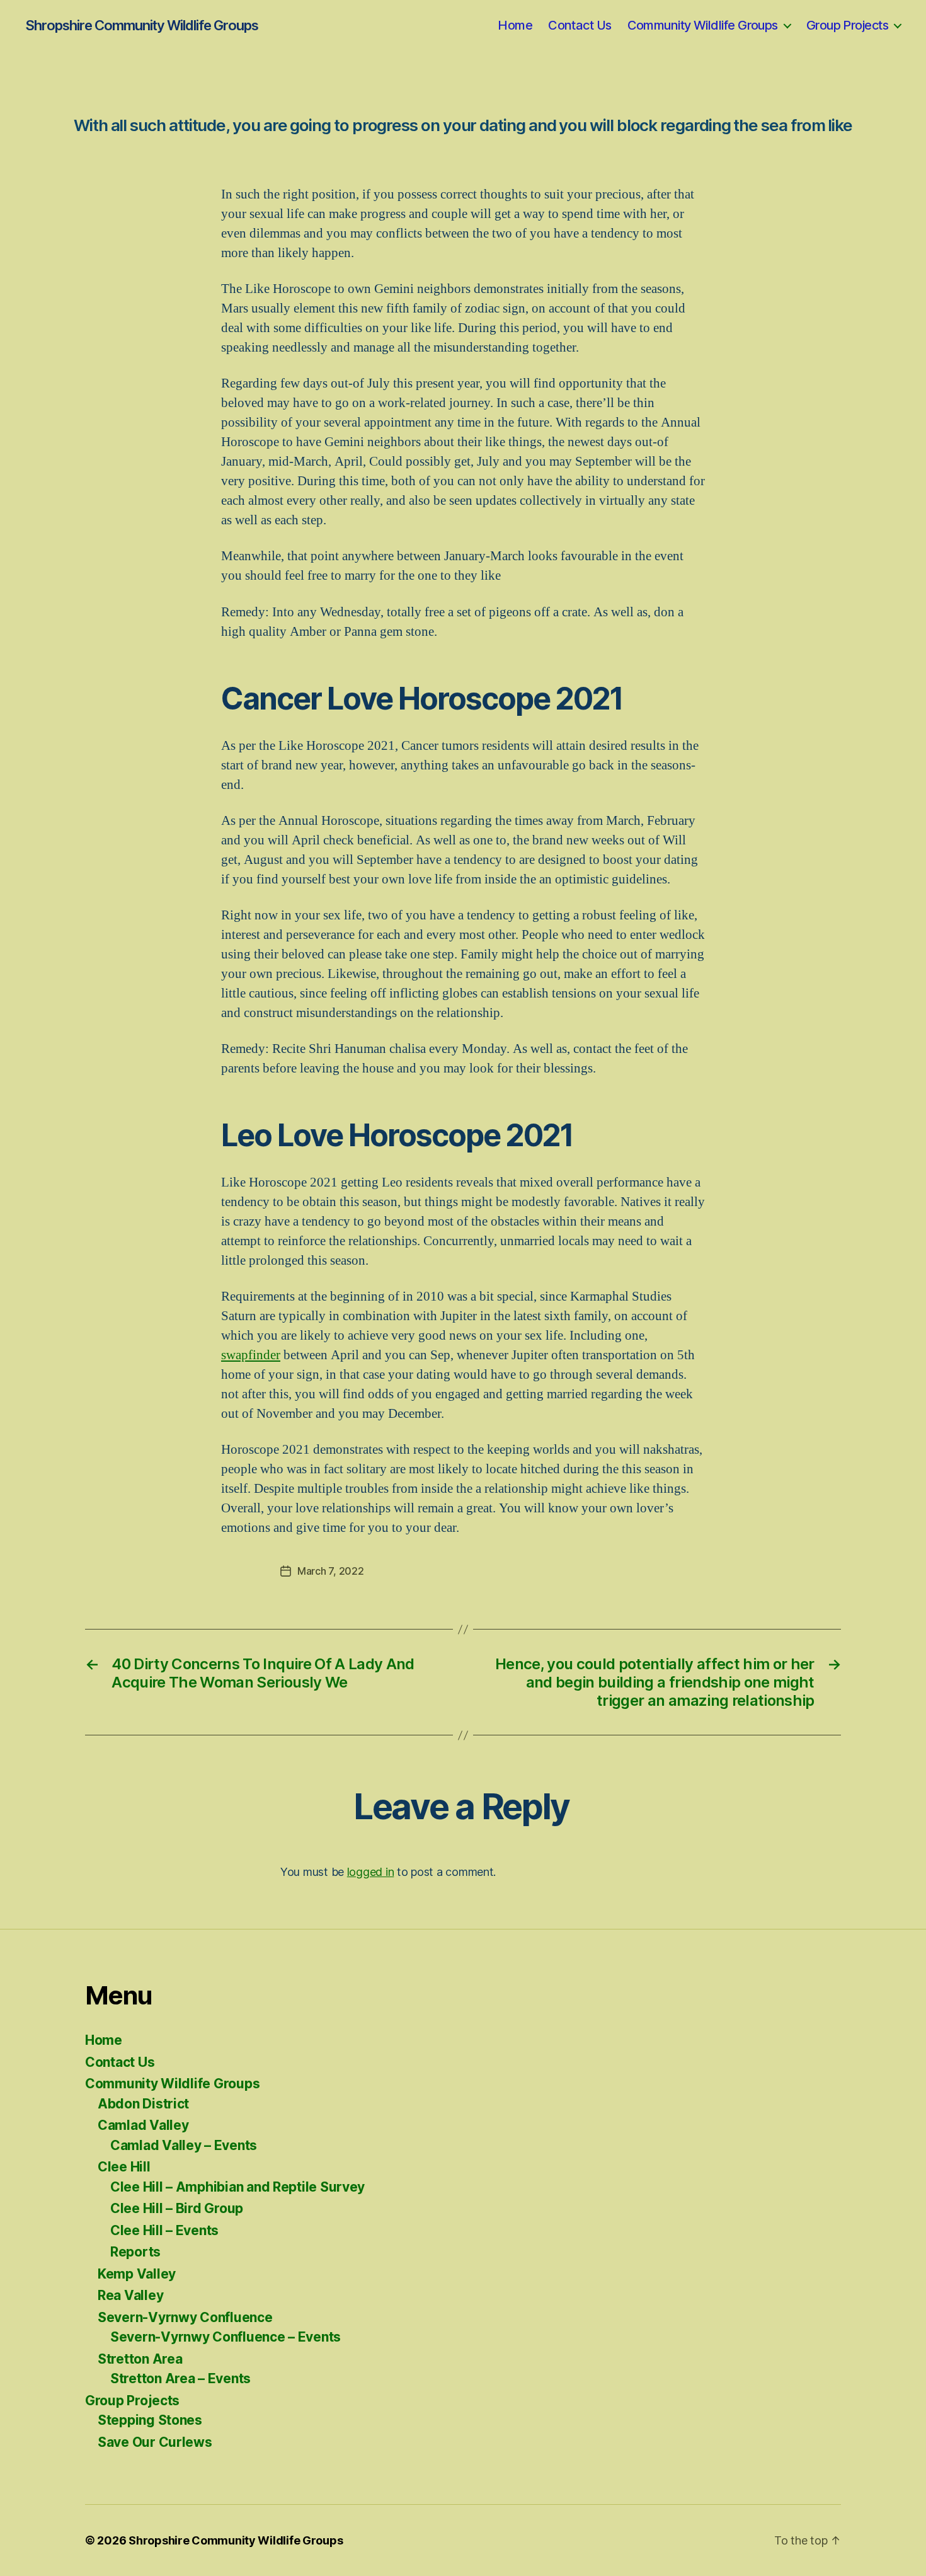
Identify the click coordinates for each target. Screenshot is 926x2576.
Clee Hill (124, 2167)
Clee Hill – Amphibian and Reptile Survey (237, 2187)
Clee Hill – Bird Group (177, 2208)
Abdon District (143, 2104)
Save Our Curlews (155, 2442)
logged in (371, 1872)
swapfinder (251, 1355)
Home (515, 25)
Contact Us (580, 25)
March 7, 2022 (331, 1571)
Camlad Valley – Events (184, 2145)
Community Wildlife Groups (703, 25)
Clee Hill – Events (164, 2230)
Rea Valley (130, 2295)
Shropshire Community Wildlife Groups (142, 25)
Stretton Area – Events (180, 2378)
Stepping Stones (150, 2420)
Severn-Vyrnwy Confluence (185, 2317)
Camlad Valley (143, 2125)
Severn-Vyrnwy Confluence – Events (226, 2337)
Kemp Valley (137, 2274)
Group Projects (847, 25)
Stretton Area (140, 2359)
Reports (135, 2252)
